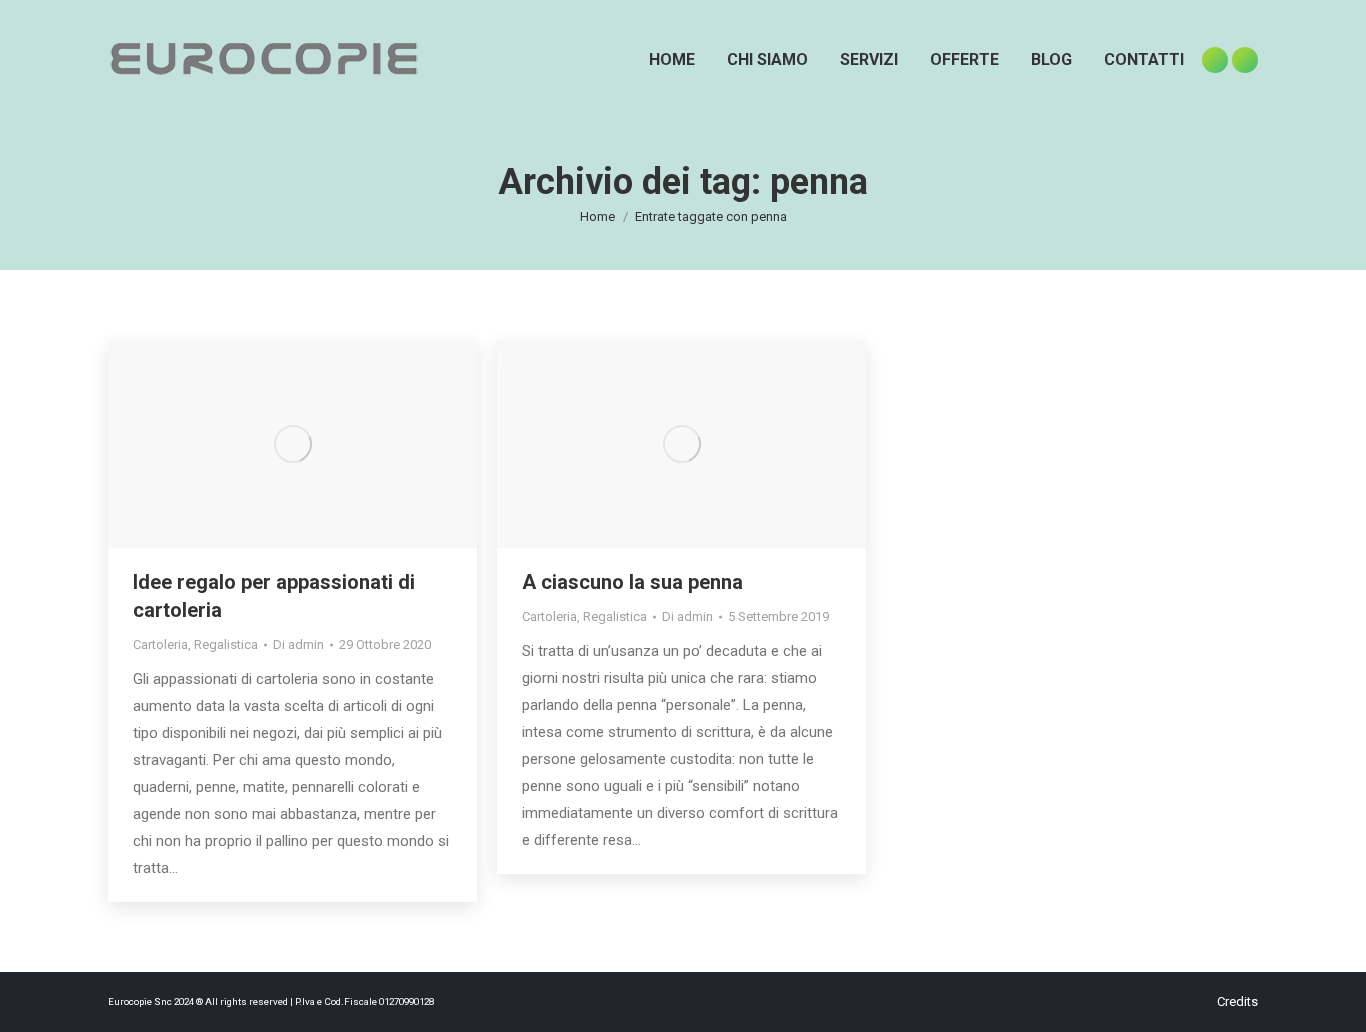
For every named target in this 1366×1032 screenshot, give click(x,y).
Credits (1237, 1001)
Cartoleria (160, 644)
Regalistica (226, 644)
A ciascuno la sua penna (632, 582)
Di (298, 644)
